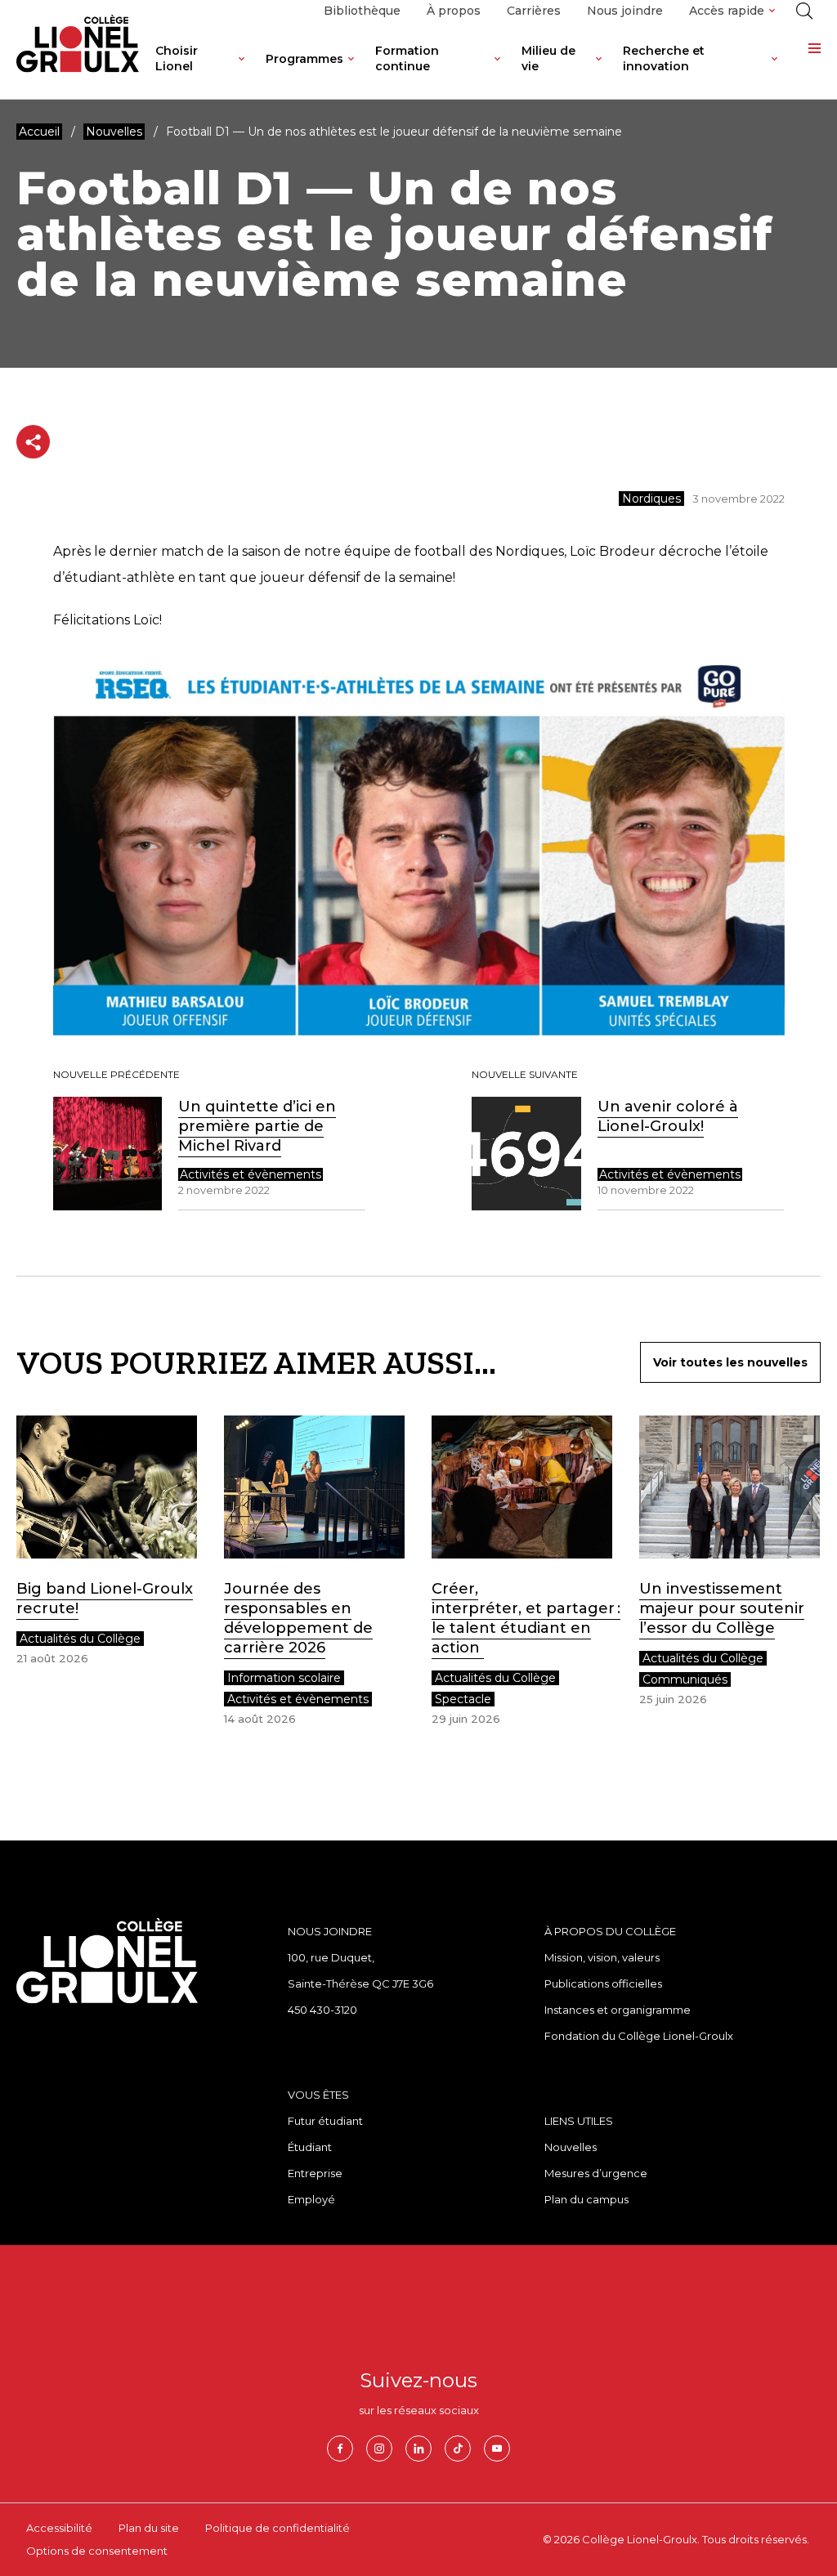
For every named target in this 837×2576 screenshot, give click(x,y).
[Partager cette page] (33, 442)
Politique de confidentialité (278, 2528)
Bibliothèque (362, 11)
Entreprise (315, 2173)
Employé (311, 2199)
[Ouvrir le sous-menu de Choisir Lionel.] (242, 71)
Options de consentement (97, 2551)
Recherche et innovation (664, 58)
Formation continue (407, 58)
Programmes (304, 59)
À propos (454, 11)
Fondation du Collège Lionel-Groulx (639, 2036)
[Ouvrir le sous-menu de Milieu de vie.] (599, 71)
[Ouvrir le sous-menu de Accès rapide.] (772, 11)
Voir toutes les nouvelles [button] (730, 1362)
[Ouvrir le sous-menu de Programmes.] (351, 71)
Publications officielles (603, 1983)
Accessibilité (59, 2528)
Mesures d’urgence (596, 2173)
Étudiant (310, 2147)
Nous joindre (625, 11)
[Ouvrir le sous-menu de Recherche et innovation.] (774, 71)
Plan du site (149, 2528)
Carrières (534, 11)
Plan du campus (586, 2199)
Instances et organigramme (618, 2010)
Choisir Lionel (177, 58)
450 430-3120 (322, 2010)
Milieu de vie (548, 58)
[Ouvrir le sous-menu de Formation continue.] (497, 71)
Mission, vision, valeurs (602, 1957)
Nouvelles (571, 2147)
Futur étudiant (325, 2121)
